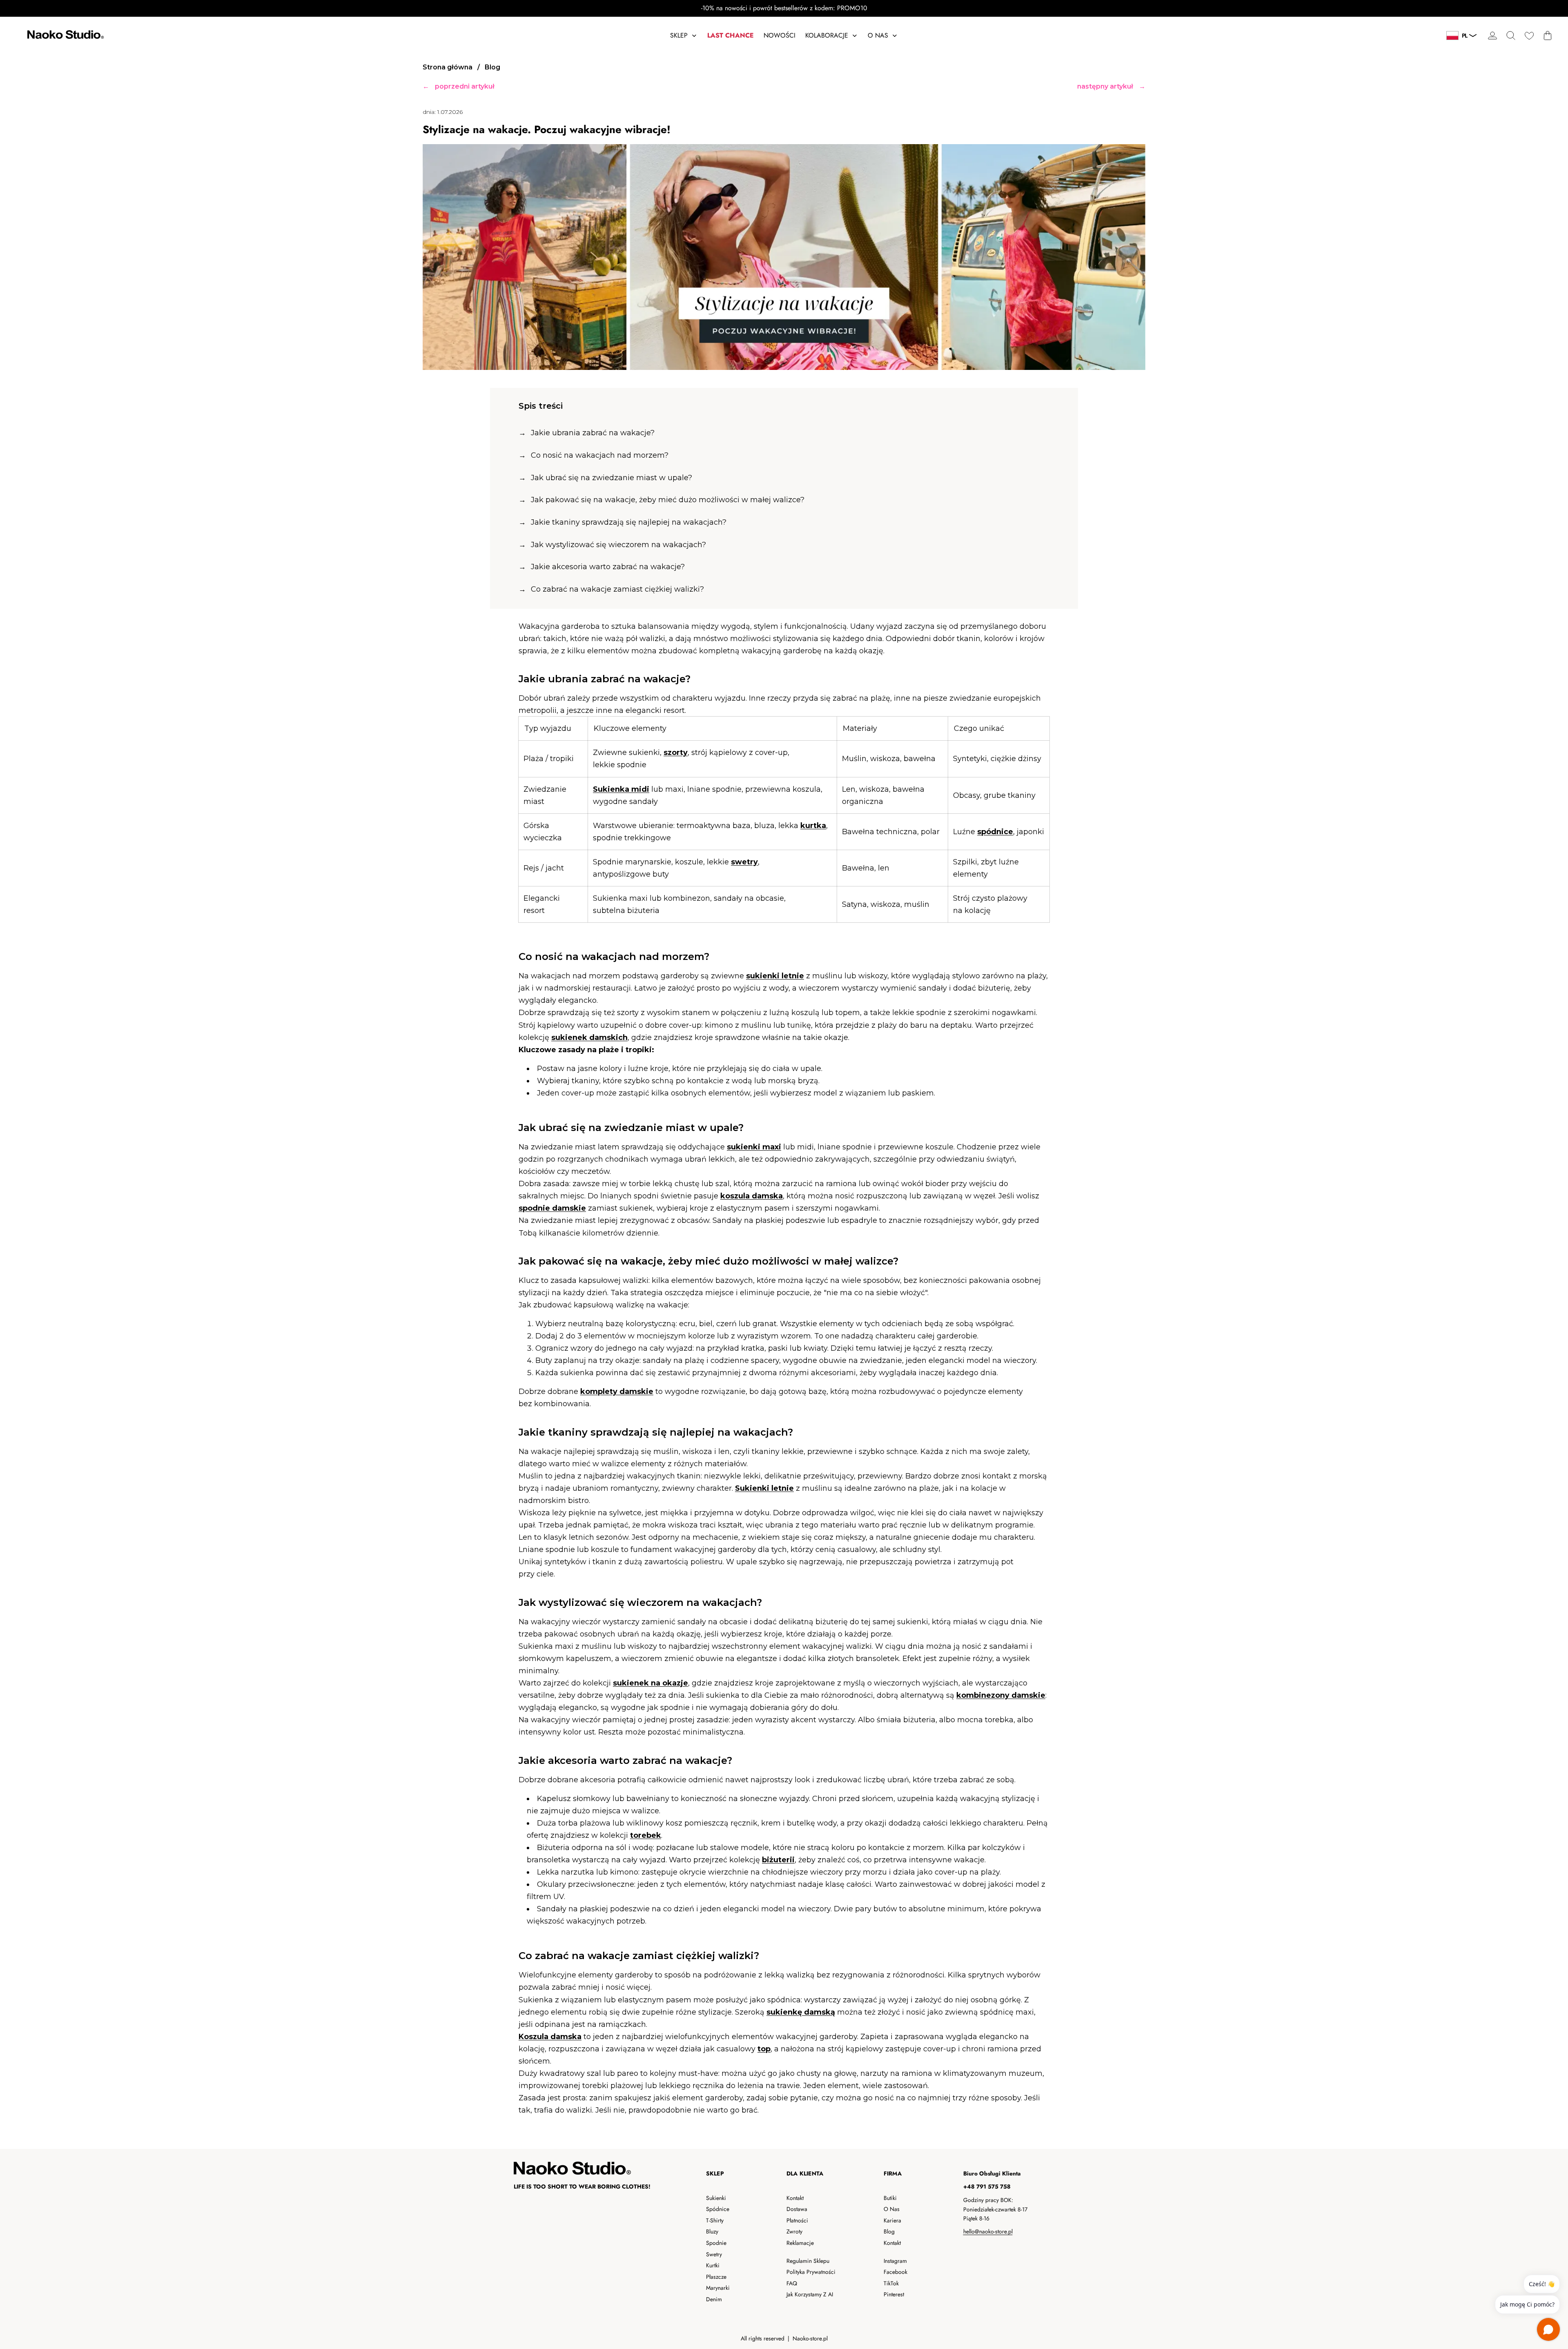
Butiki (890, 2198)
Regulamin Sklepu (808, 2261)
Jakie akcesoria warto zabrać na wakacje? (608, 567)
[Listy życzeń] (1529, 36)
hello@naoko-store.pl (988, 2231)
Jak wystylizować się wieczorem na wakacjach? (618, 545)
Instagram (895, 2261)
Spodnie (716, 2243)
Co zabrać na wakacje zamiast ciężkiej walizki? (617, 589)
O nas (892, 2209)
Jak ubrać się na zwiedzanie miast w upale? (611, 478)
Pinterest (894, 2294)
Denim (714, 2299)
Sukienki (716, 2198)
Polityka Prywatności (811, 2272)
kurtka (813, 826)
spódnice (995, 832)
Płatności (797, 2220)
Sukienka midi (621, 789)
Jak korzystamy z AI (810, 2294)
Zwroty (794, 2231)
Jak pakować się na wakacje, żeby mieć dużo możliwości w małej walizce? (668, 500)
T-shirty (715, 2220)
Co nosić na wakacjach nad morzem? (600, 455)
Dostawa (797, 2209)
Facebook (895, 2272)
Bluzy (712, 2231)
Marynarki (718, 2288)
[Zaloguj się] (1492, 36)
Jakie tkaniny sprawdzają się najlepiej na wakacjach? (629, 522)
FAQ (792, 2283)
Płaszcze (716, 2277)
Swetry (714, 2254)
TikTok (891, 2283)
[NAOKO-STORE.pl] (65, 36)
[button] (1511, 36)
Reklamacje (800, 2243)
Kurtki (713, 2265)
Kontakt (795, 2198)
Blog (889, 2231)
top (764, 2049)
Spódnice (718, 2209)
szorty (676, 753)
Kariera (892, 2220)
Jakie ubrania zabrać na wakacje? (593, 433)
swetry (744, 862)
